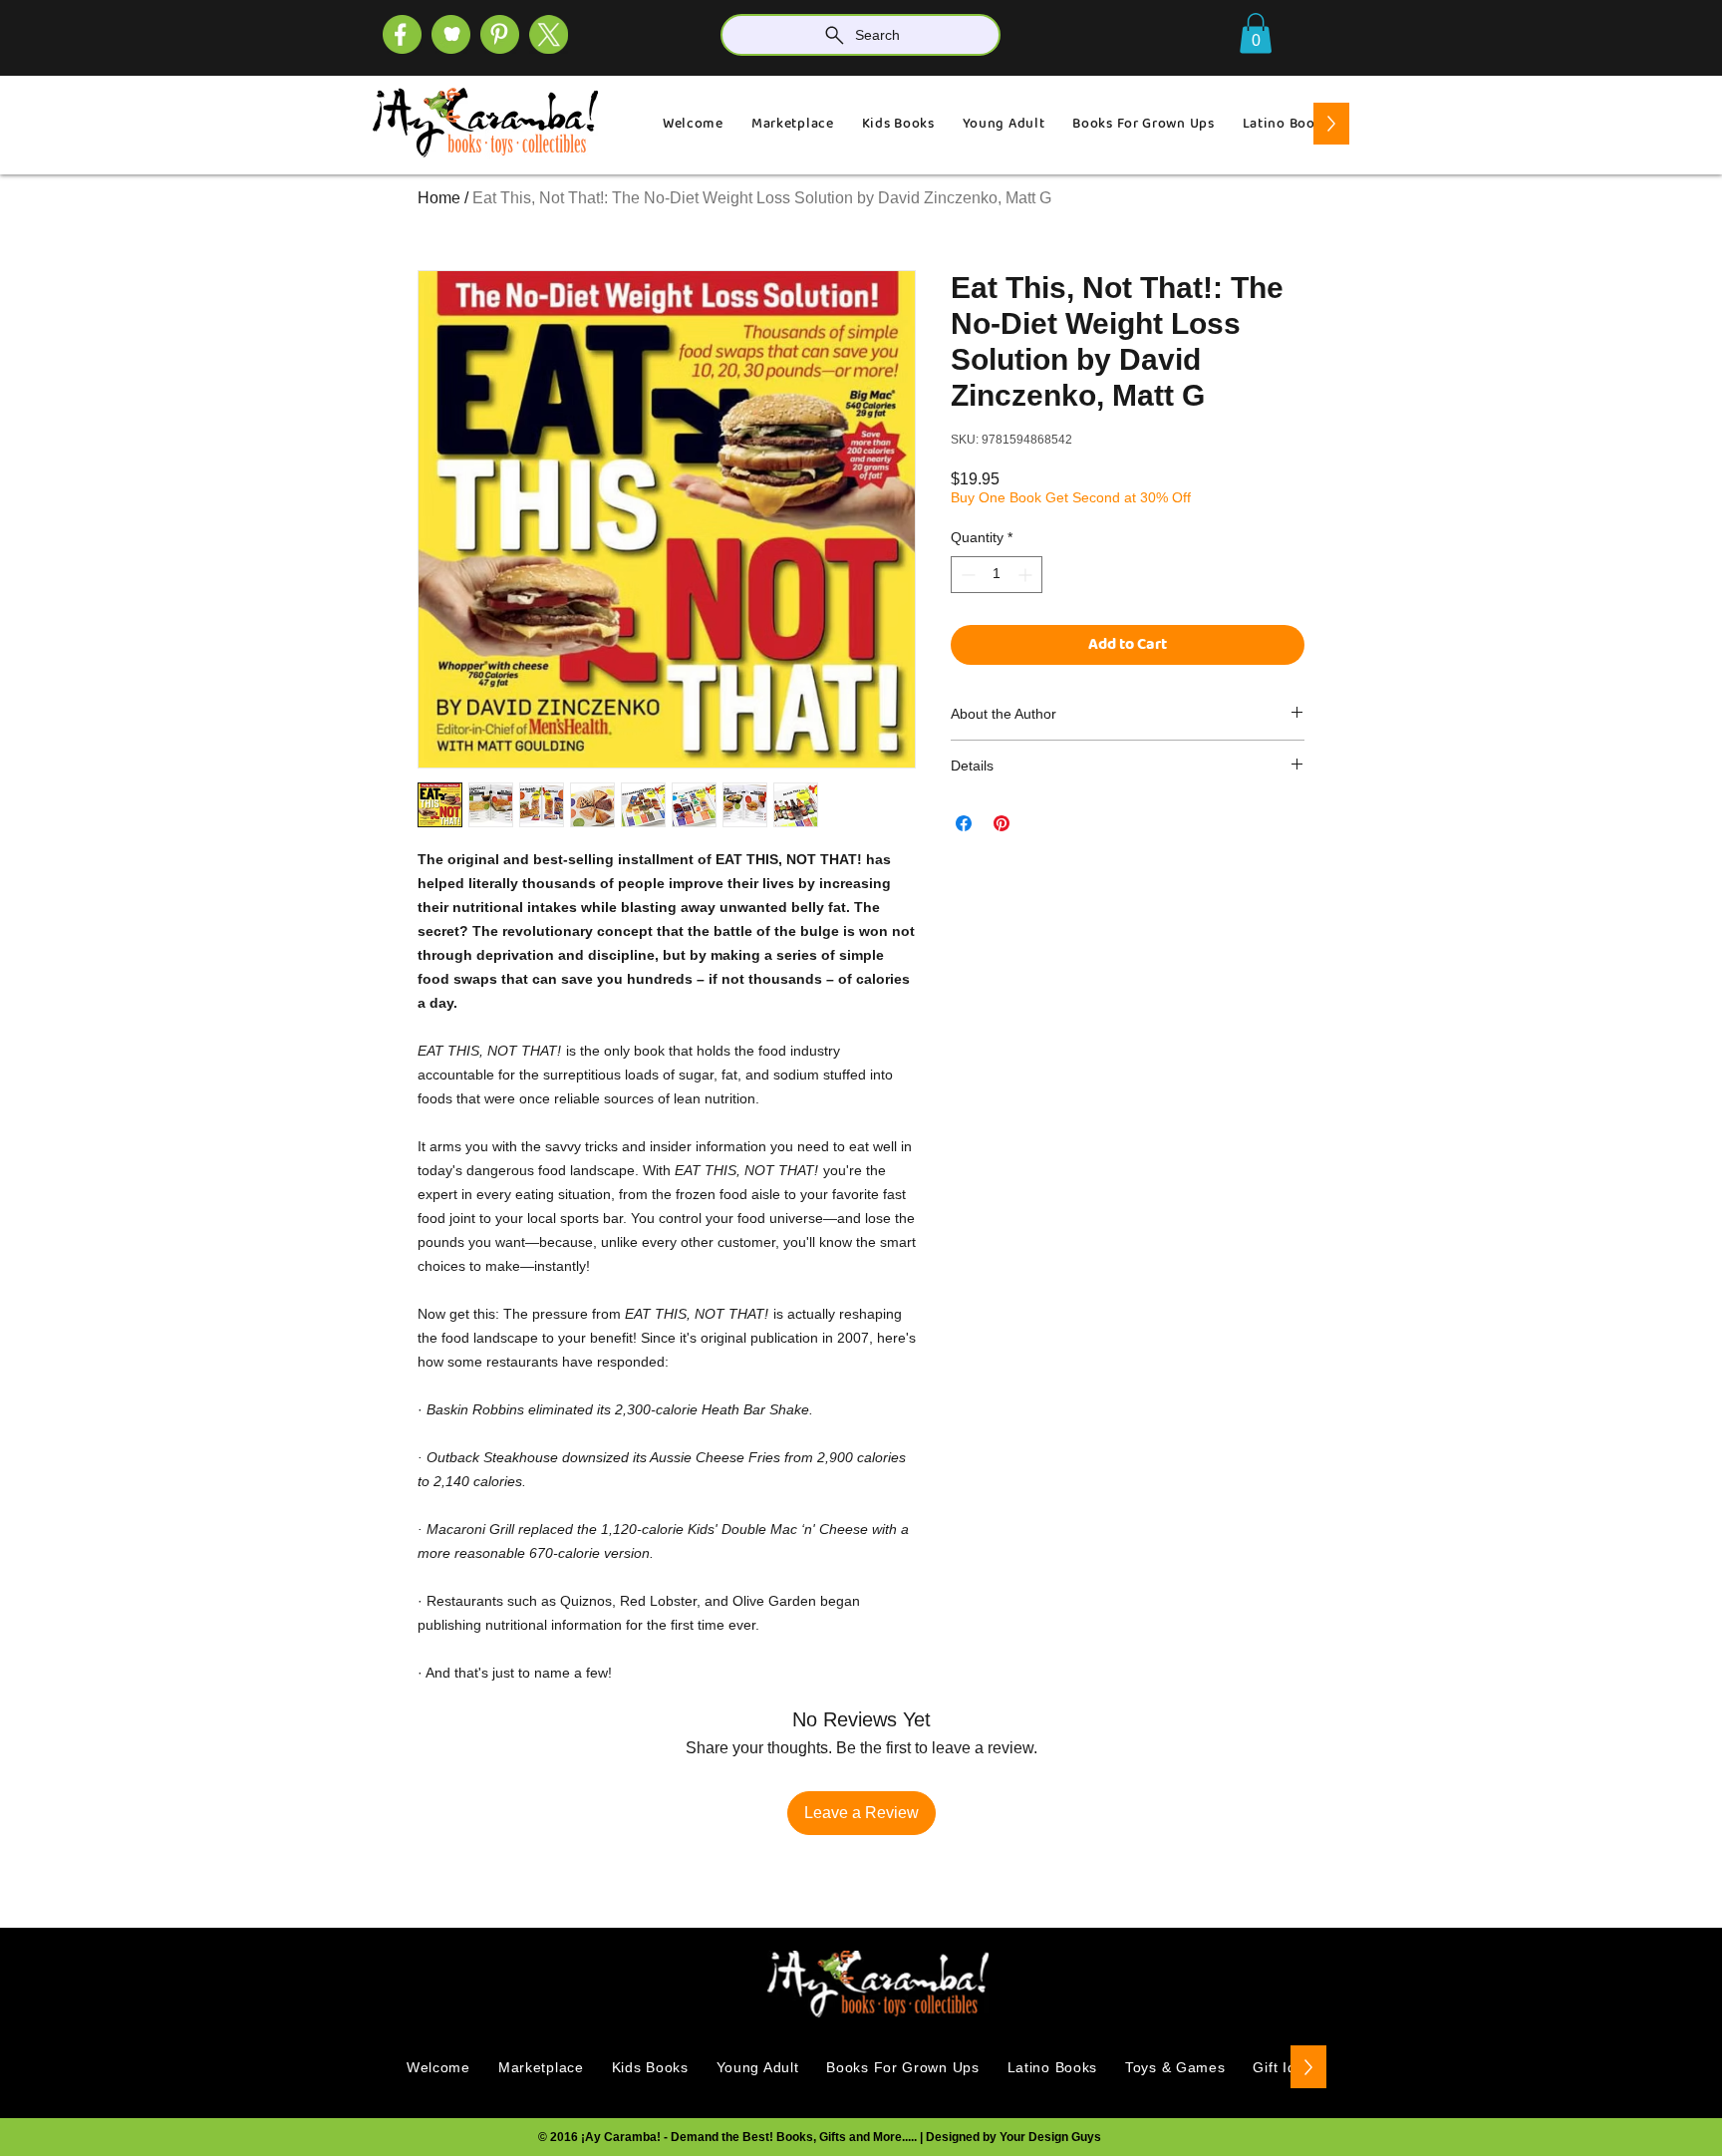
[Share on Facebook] (964, 823)
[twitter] (549, 34)
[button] (1256, 33)
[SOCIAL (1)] (451, 34)
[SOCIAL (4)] (402, 34)
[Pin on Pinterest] (1002, 823)
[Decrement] (966, 575)
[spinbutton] (997, 575)
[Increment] (1027, 575)
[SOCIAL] (500, 34)
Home (439, 198)
